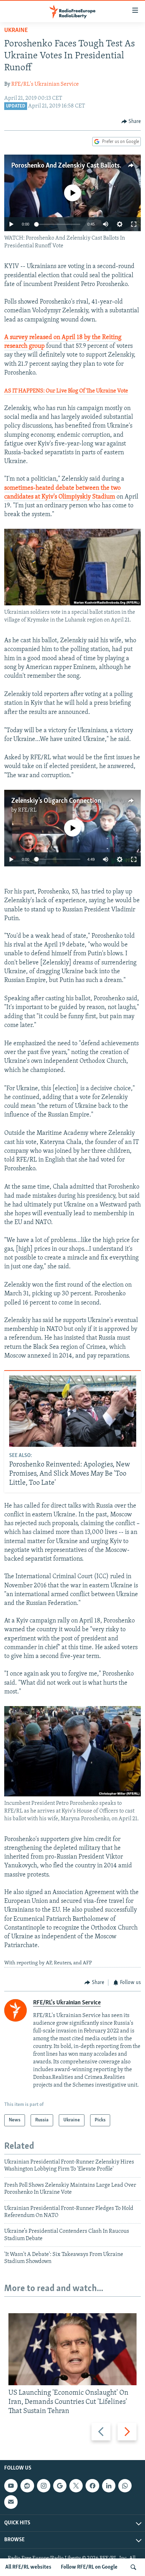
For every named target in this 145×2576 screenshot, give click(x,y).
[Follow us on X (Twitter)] (76, 2486)
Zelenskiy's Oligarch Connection (56, 801)
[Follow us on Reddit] (27, 2486)
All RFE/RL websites (28, 2567)
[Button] (131, 122)
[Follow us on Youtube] (11, 2486)
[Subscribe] (11, 2502)
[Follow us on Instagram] (44, 2486)
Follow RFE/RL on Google (89, 2567)
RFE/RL (27, 810)
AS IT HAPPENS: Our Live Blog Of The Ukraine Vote (66, 391)
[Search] (133, 2567)
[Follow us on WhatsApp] (125, 2486)
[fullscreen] (134, 224)
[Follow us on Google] (60, 2486)
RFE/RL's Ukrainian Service (45, 84)
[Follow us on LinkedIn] (109, 2486)
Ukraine (16, 31)
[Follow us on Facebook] (92, 2486)
